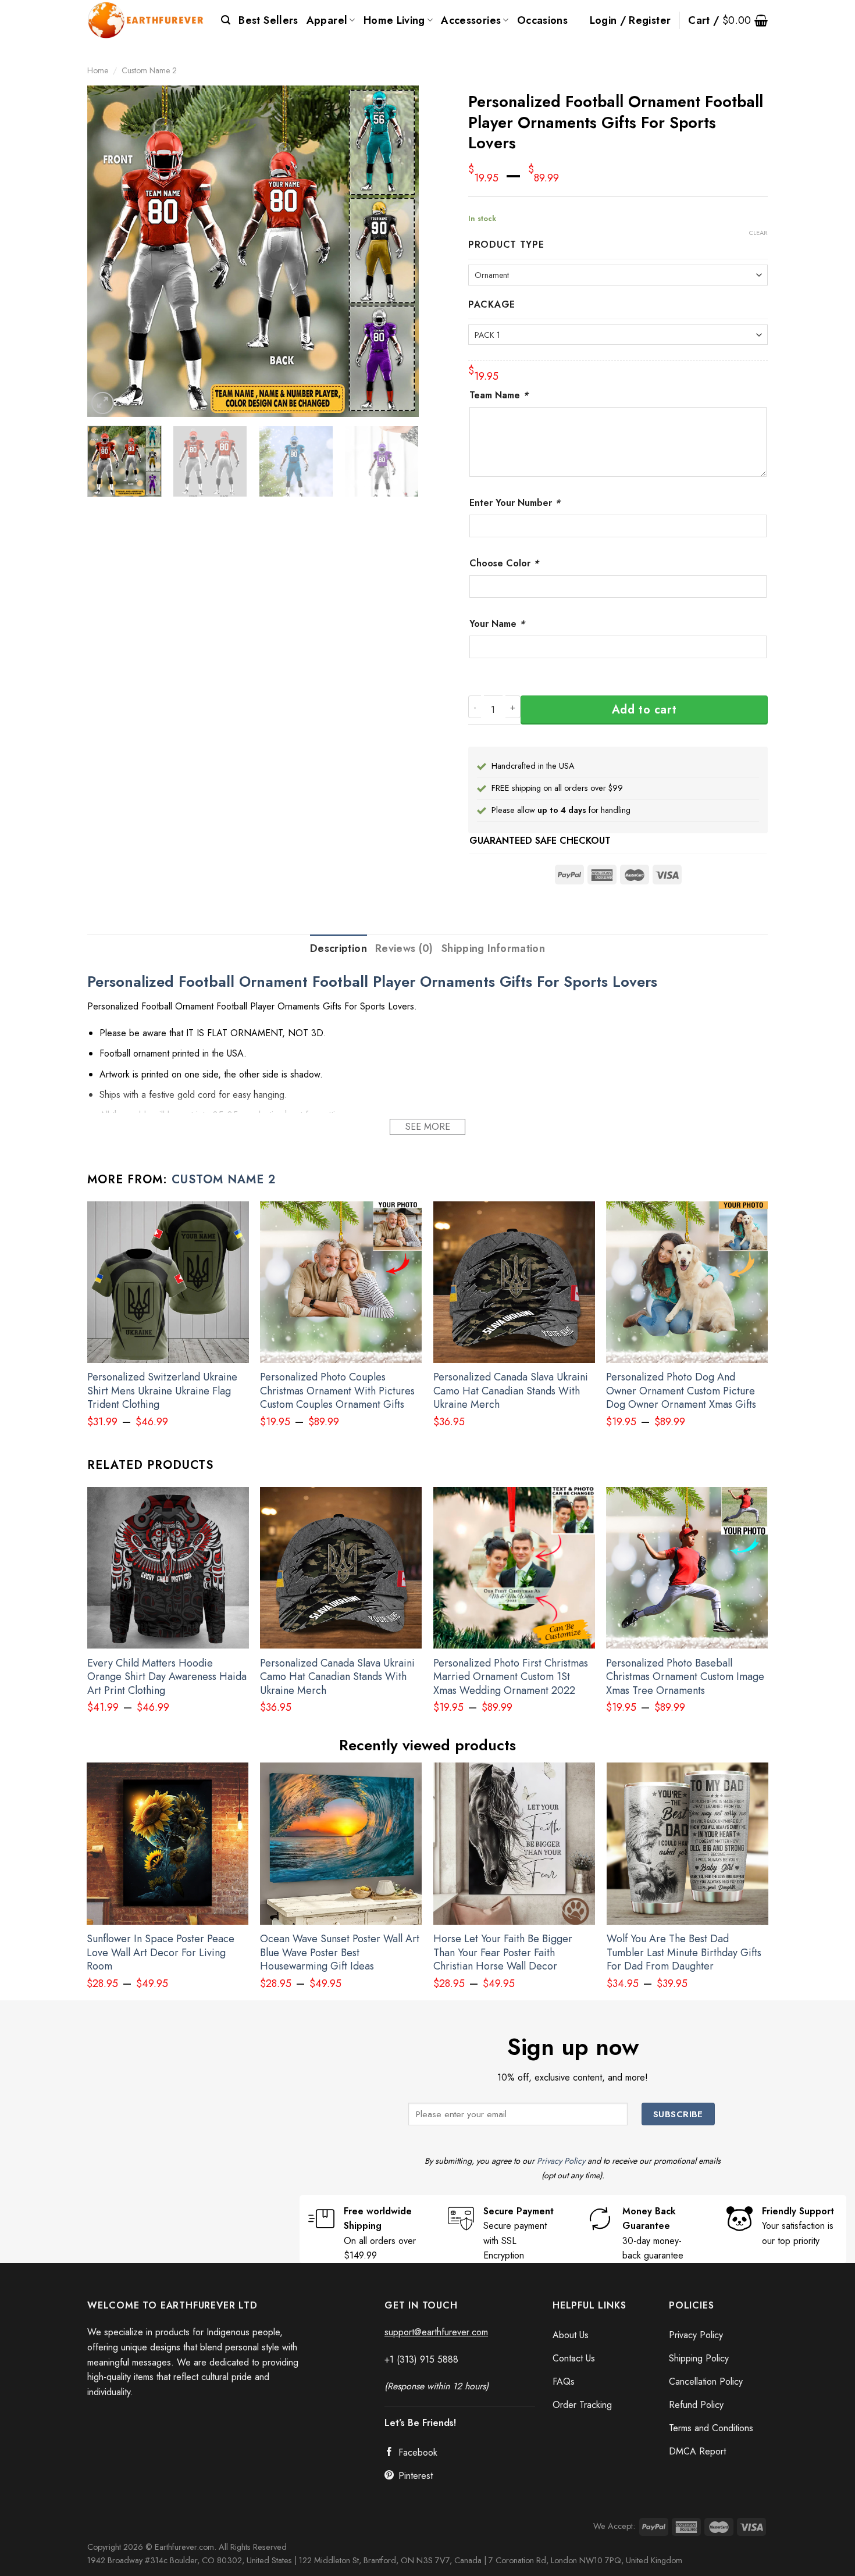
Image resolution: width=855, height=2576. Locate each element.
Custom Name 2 (149, 70)
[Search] (226, 20)
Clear (758, 233)
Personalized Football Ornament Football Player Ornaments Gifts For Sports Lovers (372, 982)
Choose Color (504, 563)
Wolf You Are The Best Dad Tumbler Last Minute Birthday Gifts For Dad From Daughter (684, 1953)
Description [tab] (339, 948)
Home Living (394, 20)
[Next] (397, 251)
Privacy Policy (561, 2161)
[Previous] (109, 251)
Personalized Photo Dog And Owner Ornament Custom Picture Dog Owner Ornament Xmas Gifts (681, 1391)
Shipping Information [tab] (493, 948)
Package (492, 305)
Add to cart (644, 710)
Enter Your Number (515, 503)
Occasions (542, 20)
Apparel (327, 20)
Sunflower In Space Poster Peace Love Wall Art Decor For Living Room (161, 1953)
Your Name (497, 624)
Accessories (471, 20)
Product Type (506, 245)
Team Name (499, 395)
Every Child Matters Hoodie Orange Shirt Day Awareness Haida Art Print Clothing (167, 1677)
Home (98, 70)
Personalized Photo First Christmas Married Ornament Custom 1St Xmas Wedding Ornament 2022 (511, 1677)
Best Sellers (268, 20)
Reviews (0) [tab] (404, 948)
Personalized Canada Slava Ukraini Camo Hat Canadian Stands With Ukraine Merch (511, 1391)
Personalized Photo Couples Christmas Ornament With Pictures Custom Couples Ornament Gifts (337, 1391)
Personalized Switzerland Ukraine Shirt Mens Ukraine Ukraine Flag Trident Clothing (162, 1391)
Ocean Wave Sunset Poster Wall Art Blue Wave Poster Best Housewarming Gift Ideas (340, 1953)
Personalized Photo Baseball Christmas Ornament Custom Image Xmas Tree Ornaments (685, 1677)
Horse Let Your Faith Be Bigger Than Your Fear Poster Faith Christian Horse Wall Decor (503, 1953)
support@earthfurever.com (436, 2332)
